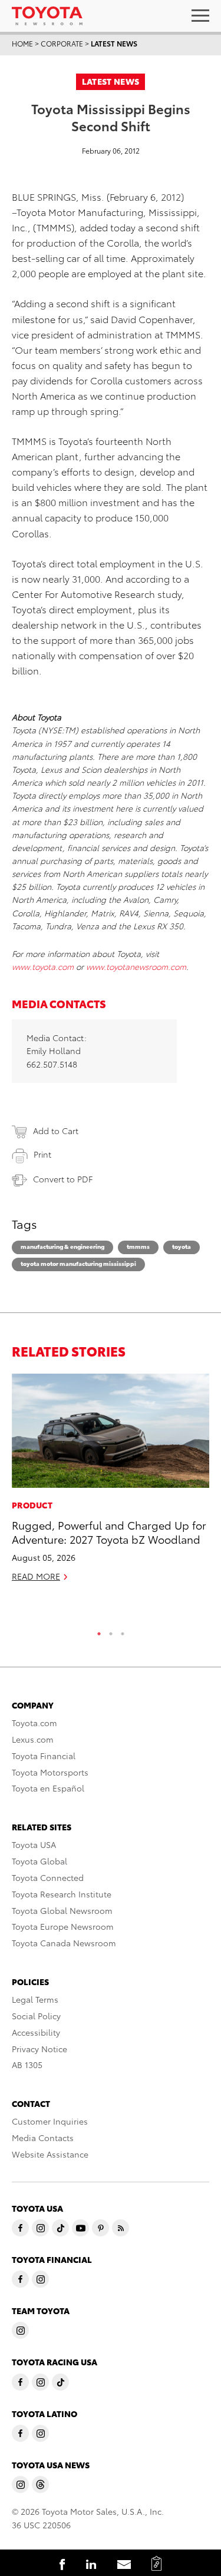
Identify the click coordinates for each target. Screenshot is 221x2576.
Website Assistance (50, 2154)
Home (22, 43)
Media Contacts (43, 2138)
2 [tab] (111, 1631)
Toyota (182, 1246)
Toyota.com (34, 1723)
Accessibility (36, 2032)
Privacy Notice (39, 2049)
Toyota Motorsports (50, 1772)
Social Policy (36, 2016)
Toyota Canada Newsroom (64, 1943)
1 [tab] (99, 1631)
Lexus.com (33, 1739)
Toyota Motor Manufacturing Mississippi (78, 1263)
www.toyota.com (43, 966)
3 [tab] (123, 1631)
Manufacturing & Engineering (62, 1246)
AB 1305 (27, 2065)
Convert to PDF (63, 1179)
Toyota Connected (48, 1877)
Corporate (62, 43)
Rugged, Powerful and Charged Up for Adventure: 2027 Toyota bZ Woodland (109, 1531)
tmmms (138, 1246)
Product (32, 1505)
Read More (36, 1576)
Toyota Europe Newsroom (63, 1926)
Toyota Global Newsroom (62, 1910)
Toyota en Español (48, 1788)
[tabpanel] (111, 1483)
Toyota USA (34, 1844)
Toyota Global (39, 1861)
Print (42, 1154)
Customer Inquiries (50, 2121)
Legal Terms (35, 1999)
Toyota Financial (44, 1756)
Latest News (114, 43)
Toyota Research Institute (62, 1894)
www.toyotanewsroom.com (136, 966)
